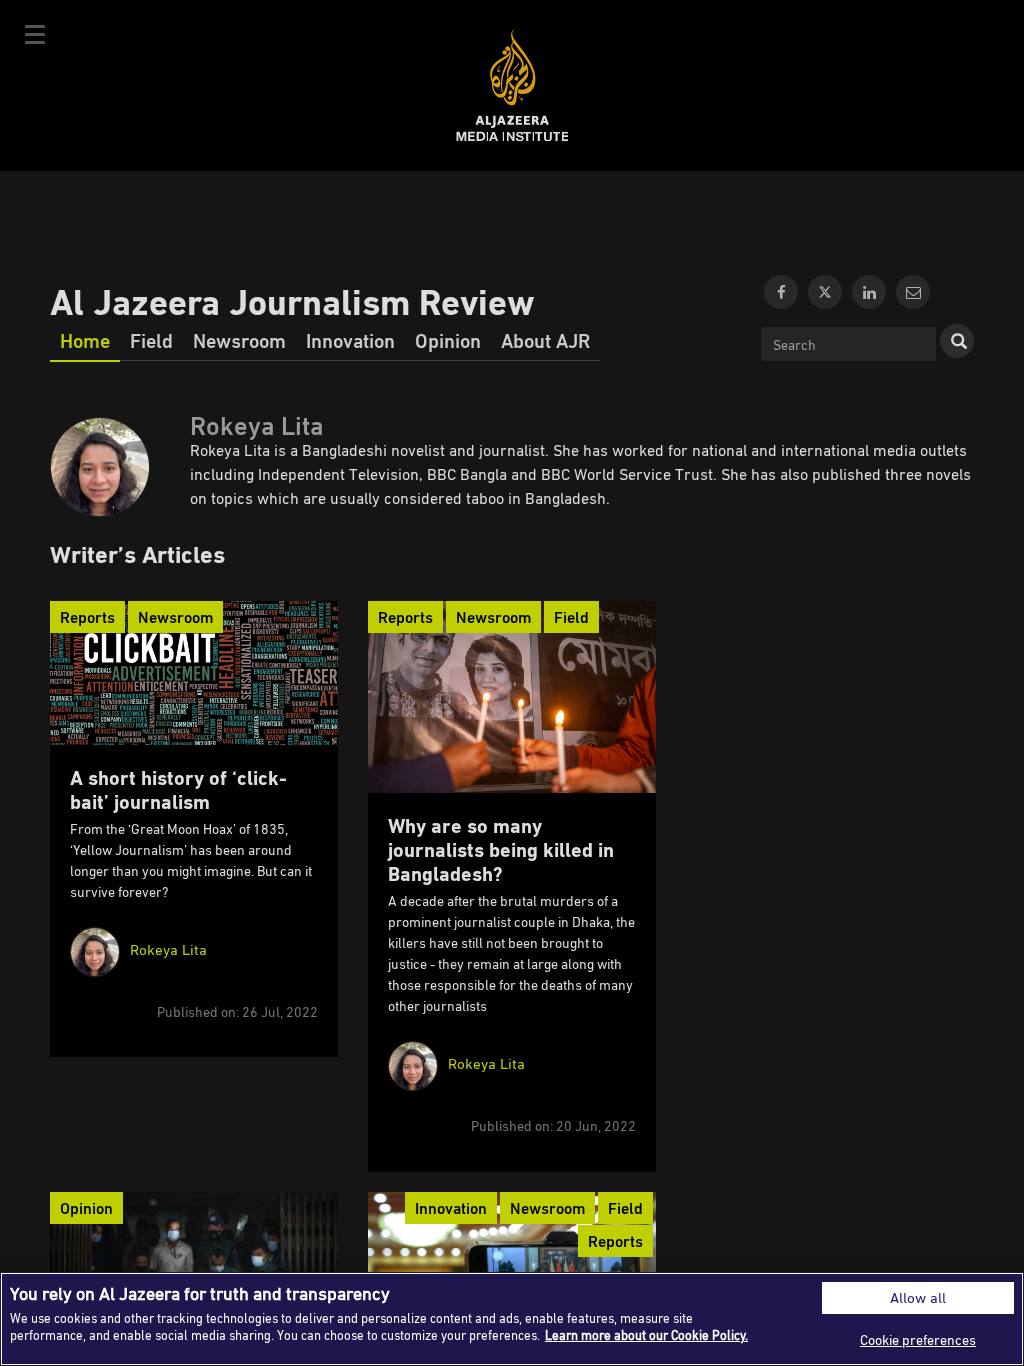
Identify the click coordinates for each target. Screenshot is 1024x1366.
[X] (825, 292)
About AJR (545, 340)
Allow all (918, 1297)
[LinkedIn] (869, 292)
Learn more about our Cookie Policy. (646, 1335)
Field (151, 340)
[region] (512, 1319)
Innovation (350, 340)
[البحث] (957, 341)
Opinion (448, 340)
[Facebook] (781, 292)
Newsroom (239, 340)
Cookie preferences (918, 1339)
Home (85, 340)
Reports (87, 617)
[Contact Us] (913, 292)
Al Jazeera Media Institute (512, 85)
